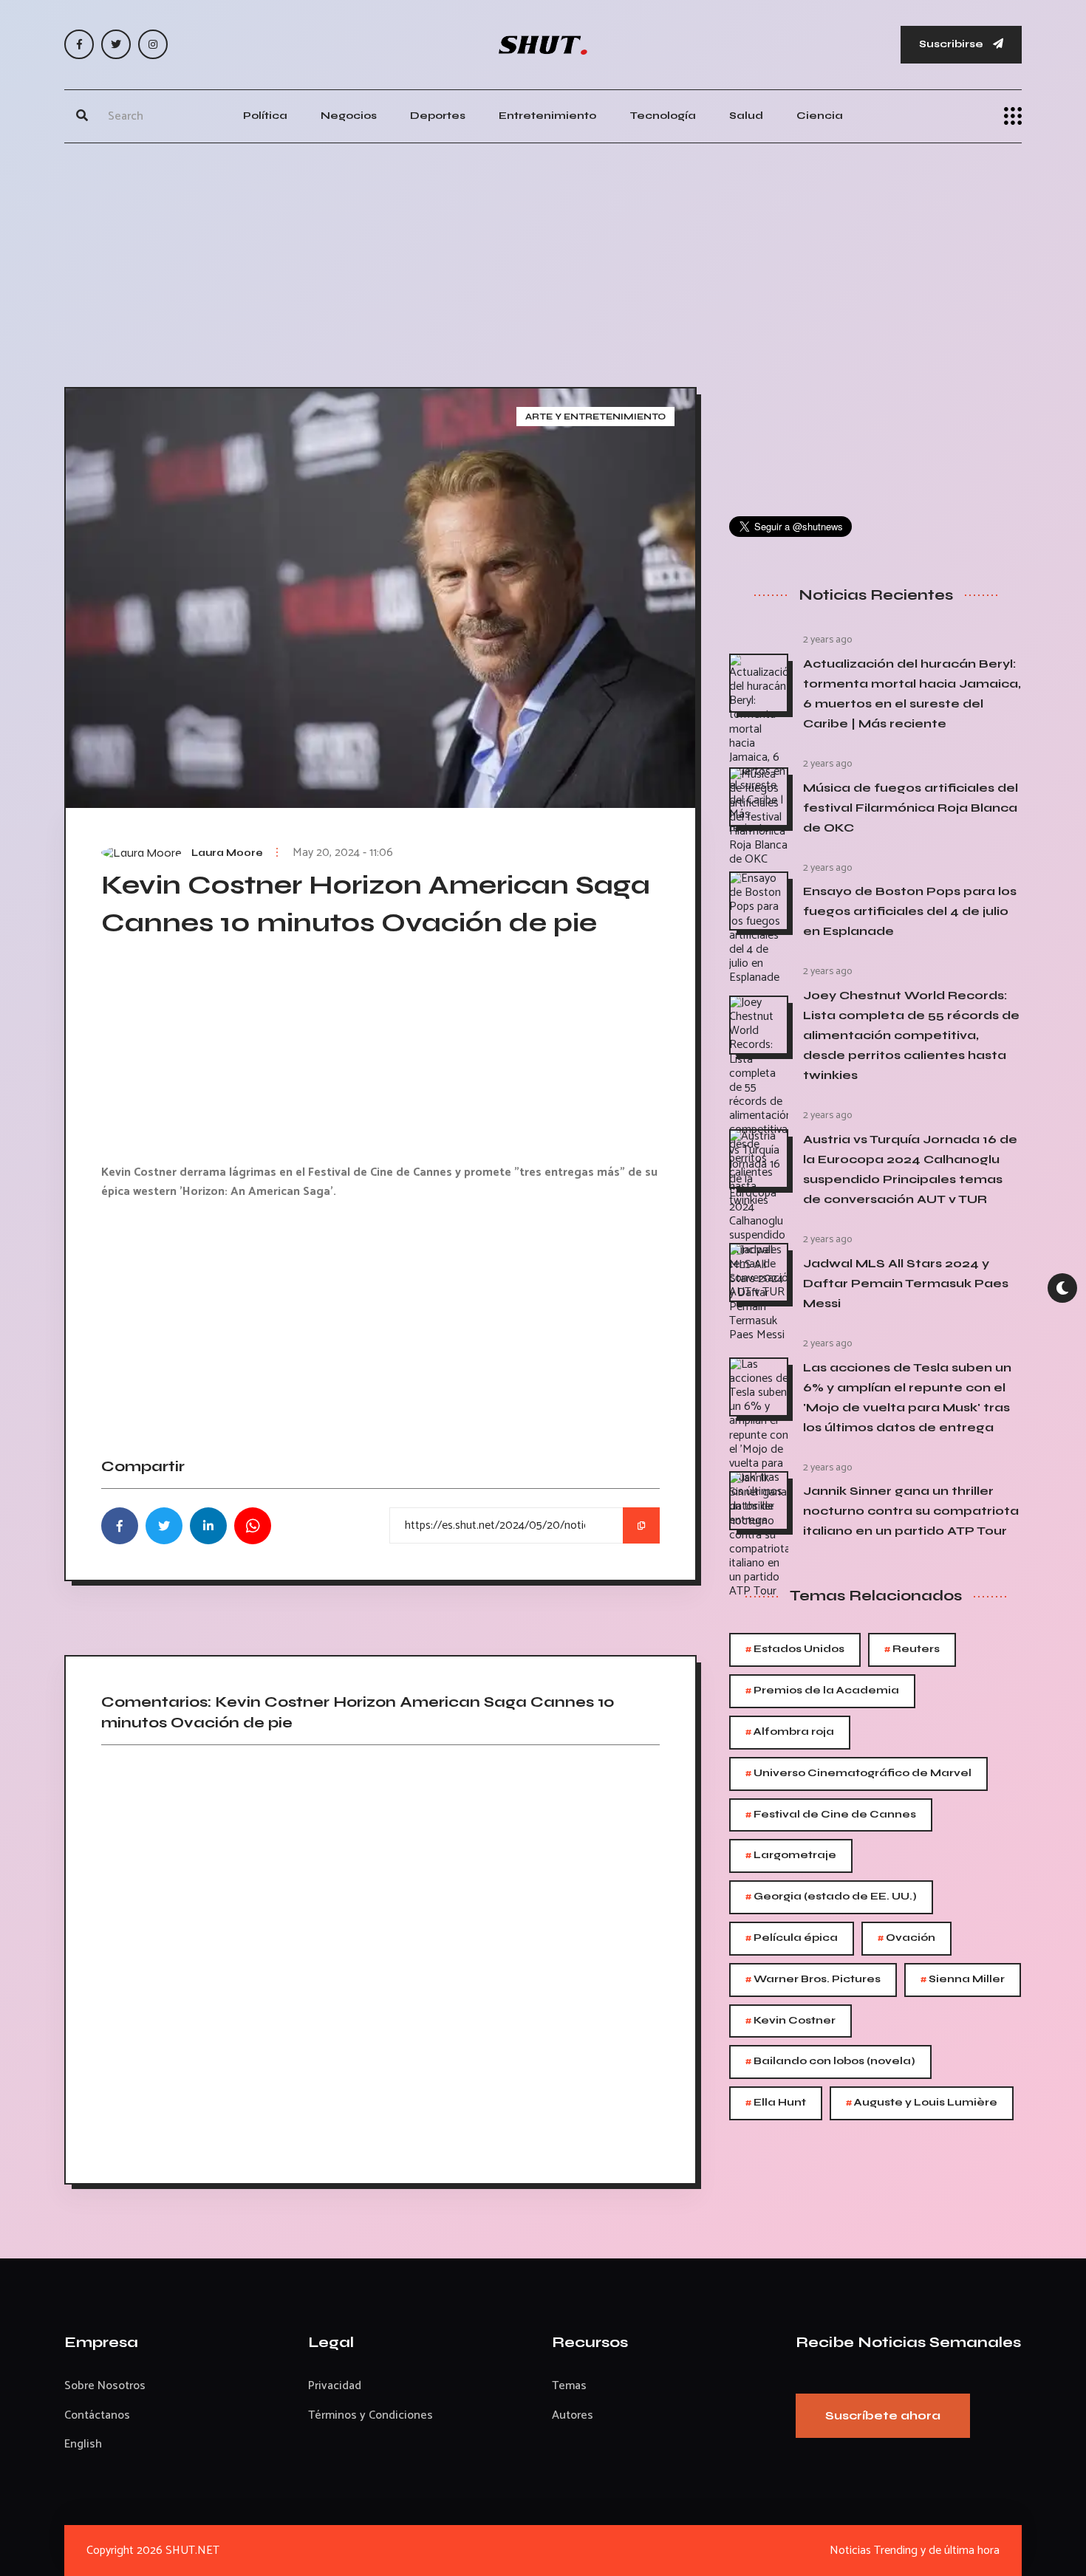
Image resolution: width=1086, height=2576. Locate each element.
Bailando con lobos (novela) (830, 2062)
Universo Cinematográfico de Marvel (858, 1774)
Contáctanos (97, 2415)
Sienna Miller (963, 1980)
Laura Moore (227, 853)
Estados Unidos (795, 1650)
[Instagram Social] (153, 44)
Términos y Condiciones (370, 2415)
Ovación (906, 1938)
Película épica (792, 1938)
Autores (573, 2415)
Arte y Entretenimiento (595, 417)
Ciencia (820, 116)
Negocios (349, 116)
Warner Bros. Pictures (813, 1980)
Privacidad (335, 2386)
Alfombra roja (790, 1732)
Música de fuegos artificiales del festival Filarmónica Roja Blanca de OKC (911, 808)
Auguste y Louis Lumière (922, 2103)
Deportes (438, 116)
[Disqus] (380, 1959)
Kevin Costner (790, 2021)
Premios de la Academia (822, 1691)
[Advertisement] (543, 261)
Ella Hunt (776, 2103)
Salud (746, 116)
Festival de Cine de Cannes (831, 1815)
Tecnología (663, 116)
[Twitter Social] (116, 44)
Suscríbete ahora (883, 2415)
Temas (569, 2386)
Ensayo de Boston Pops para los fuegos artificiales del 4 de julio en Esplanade (910, 911)
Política (265, 116)
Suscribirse (952, 44)
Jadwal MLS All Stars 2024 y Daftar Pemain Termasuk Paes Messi (906, 1283)
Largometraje (791, 1856)
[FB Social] (79, 44)
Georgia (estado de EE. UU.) (831, 1897)
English (83, 2444)
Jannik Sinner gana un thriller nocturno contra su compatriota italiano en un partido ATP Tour (911, 1511)
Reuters (912, 1650)
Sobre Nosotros (105, 2386)
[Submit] (82, 116)
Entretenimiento (547, 116)
